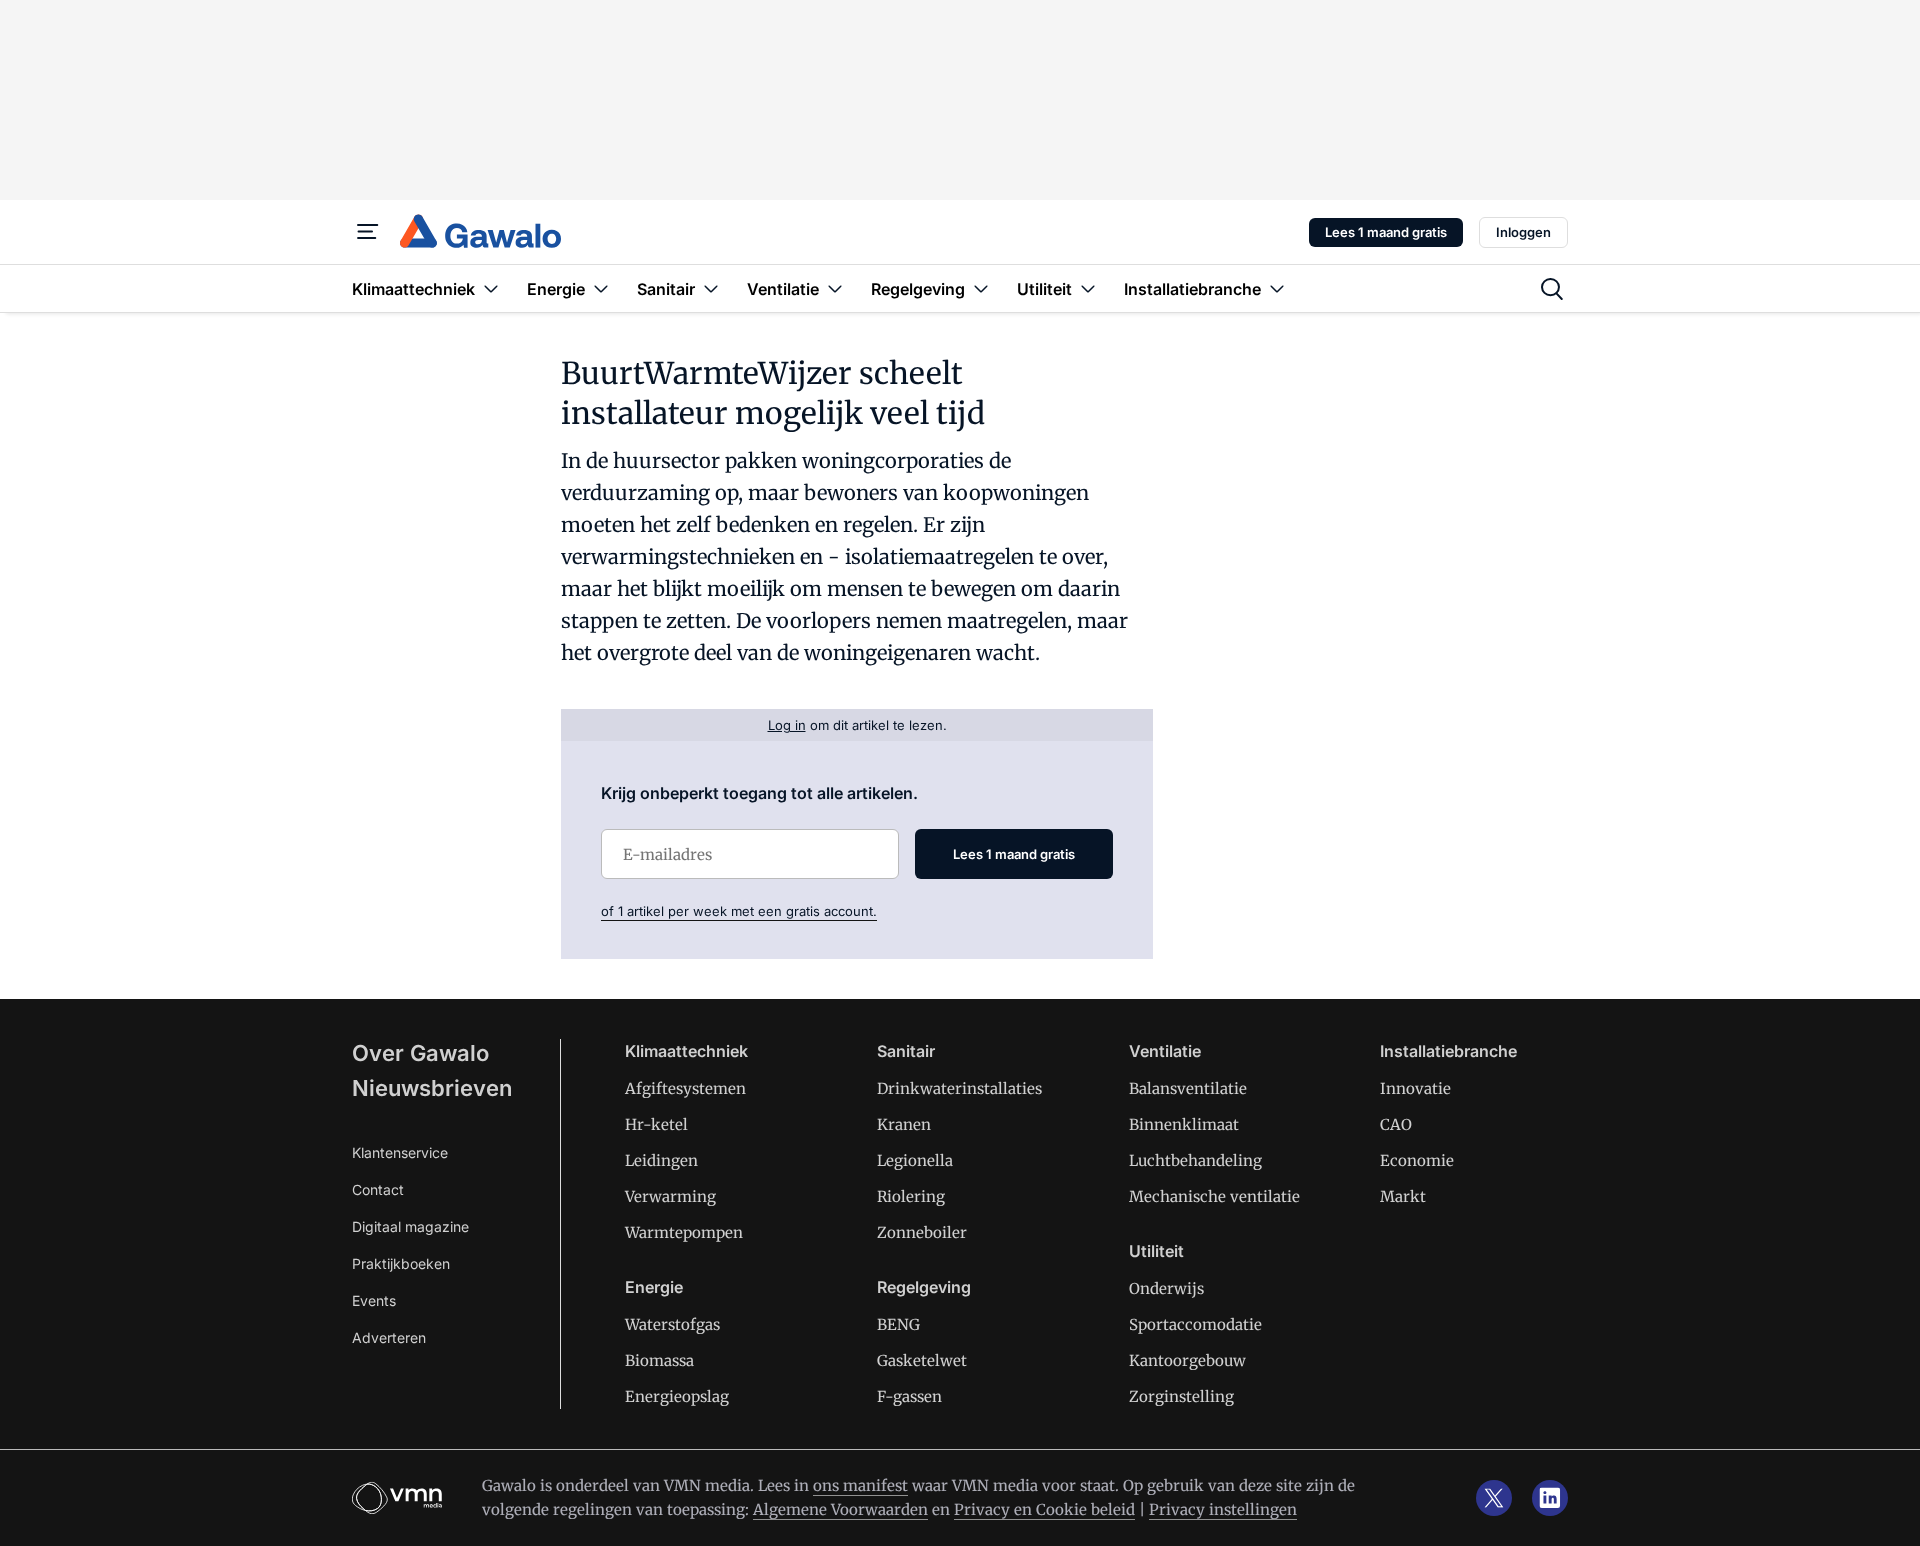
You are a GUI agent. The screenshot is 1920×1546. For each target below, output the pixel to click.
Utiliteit (1156, 1251)
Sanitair (906, 1051)
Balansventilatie (1188, 1088)
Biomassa (659, 1360)
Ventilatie (1165, 1051)
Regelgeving (924, 1287)
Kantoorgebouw (1187, 1360)
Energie (654, 1287)
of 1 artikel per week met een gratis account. (739, 911)
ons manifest (860, 1485)
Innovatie (1415, 1088)
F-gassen (909, 1396)
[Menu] (368, 232)
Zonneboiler (922, 1232)
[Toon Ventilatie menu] (835, 288)
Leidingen (661, 1160)
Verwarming (670, 1196)
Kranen (904, 1124)
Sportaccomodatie (1195, 1324)
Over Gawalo (420, 1053)
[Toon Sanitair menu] (711, 288)
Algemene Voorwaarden (840, 1509)
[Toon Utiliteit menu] (1088, 288)
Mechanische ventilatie (1214, 1196)
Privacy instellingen (1223, 1509)
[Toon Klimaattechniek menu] (491, 288)
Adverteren (389, 1337)
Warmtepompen (684, 1232)
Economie (1417, 1160)
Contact (378, 1189)
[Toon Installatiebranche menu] (1277, 288)
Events (374, 1300)
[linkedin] (1550, 1498)
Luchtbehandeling (1195, 1160)
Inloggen (1523, 232)
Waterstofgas (672, 1324)
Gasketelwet (922, 1360)
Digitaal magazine (410, 1226)
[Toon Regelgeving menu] (981, 288)
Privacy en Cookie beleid (1044, 1509)
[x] (1494, 1498)
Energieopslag (677, 1396)
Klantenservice (400, 1152)
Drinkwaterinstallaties (959, 1088)
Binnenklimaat (1184, 1124)
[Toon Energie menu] (601, 288)
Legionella (915, 1160)
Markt (1403, 1196)
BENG (898, 1324)
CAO (1396, 1124)
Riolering (911, 1196)
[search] (1552, 289)
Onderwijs (1166, 1288)
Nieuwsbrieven (432, 1088)
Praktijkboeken (401, 1263)
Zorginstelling (1181, 1396)
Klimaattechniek (686, 1051)
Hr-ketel (656, 1124)
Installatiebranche (1448, 1051)
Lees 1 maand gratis (1386, 232)
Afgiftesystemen (685, 1088)
